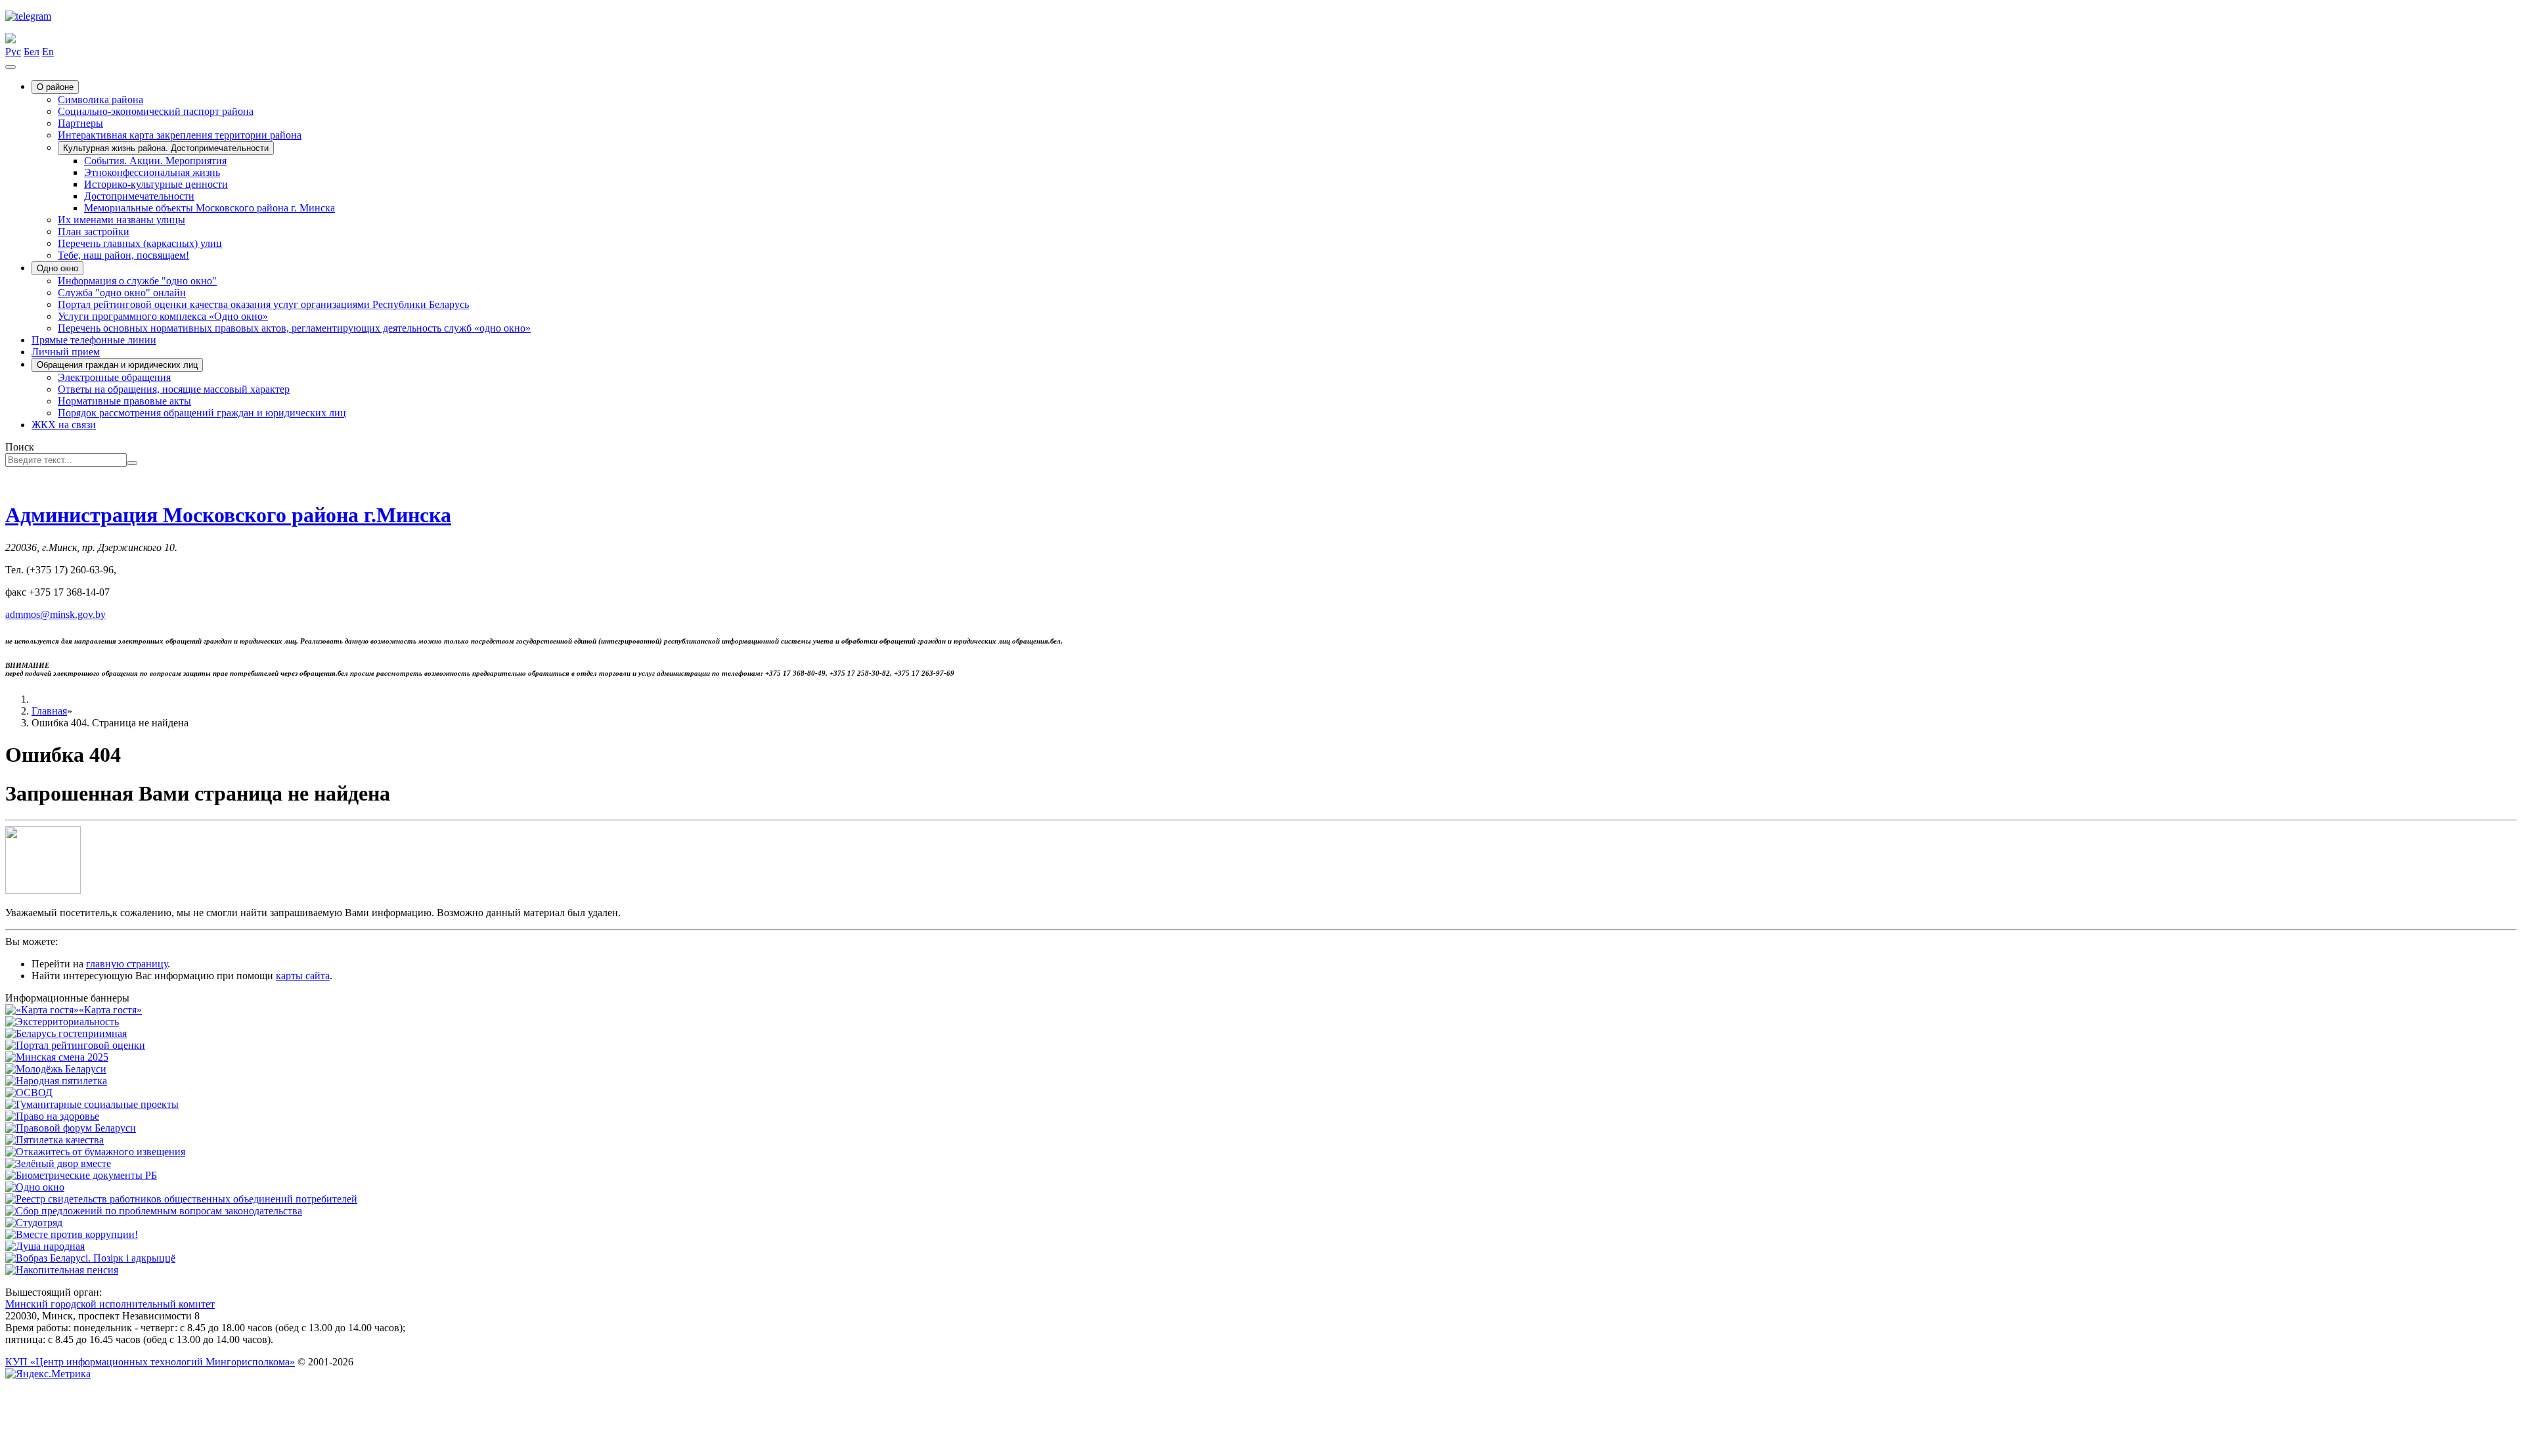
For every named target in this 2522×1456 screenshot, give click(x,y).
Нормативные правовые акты (124, 401)
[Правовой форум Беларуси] (71, 1128)
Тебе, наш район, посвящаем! (123, 255)
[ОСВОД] (29, 1092)
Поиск (20, 447)
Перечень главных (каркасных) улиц (140, 243)
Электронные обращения (114, 377)
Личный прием (66, 352)
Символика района (100, 99)
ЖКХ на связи (64, 425)
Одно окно (57, 268)
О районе (55, 87)
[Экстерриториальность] (62, 1022)
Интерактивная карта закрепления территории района (180, 135)
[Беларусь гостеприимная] (66, 1033)
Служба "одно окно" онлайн (122, 293)
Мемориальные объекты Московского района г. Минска (210, 208)
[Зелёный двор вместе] (58, 1163)
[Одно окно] (35, 1187)
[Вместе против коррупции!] (72, 1234)
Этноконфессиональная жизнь (152, 172)
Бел (32, 52)
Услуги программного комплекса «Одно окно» (163, 316)
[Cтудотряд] (34, 1223)
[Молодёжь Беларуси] (56, 1069)
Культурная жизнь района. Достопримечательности (166, 148)
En (48, 52)
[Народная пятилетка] (56, 1081)
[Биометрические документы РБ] (81, 1175)
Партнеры (80, 123)
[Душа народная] (45, 1246)
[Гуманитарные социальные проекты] (92, 1104)
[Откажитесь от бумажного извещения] (95, 1152)
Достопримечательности (139, 196)
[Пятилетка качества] (55, 1140)
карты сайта (303, 976)
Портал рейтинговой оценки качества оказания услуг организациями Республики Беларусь (263, 304)
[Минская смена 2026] (57, 1057)
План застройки (94, 232)
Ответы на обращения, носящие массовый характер (174, 389)
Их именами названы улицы (122, 220)
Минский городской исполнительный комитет (110, 1304)
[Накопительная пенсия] (62, 1270)
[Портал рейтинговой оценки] (75, 1045)
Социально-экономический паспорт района (156, 111)
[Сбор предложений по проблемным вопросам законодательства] (154, 1211)
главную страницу (127, 964)
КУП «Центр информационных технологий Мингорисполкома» (150, 1362)
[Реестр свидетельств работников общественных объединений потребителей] (181, 1199)
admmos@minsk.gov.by (55, 614)
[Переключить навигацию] (11, 67)
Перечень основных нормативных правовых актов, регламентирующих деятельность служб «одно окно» (294, 328)
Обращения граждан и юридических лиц (117, 365)
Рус (13, 52)
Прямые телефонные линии (94, 340)
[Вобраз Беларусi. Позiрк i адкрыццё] (90, 1258)
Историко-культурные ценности (156, 184)
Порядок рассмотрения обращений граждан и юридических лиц (202, 413)
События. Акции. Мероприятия (155, 161)
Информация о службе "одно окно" (137, 281)
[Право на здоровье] (52, 1116)
